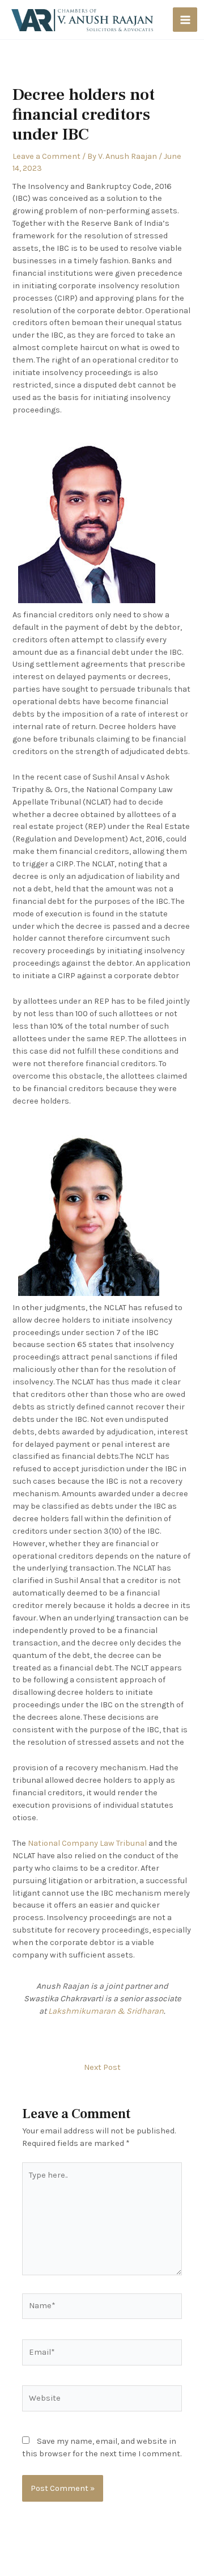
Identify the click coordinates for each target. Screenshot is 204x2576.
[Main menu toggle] (185, 20)
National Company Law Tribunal (87, 1843)
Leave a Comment (46, 156)
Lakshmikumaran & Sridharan (106, 2011)
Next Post (102, 2068)
